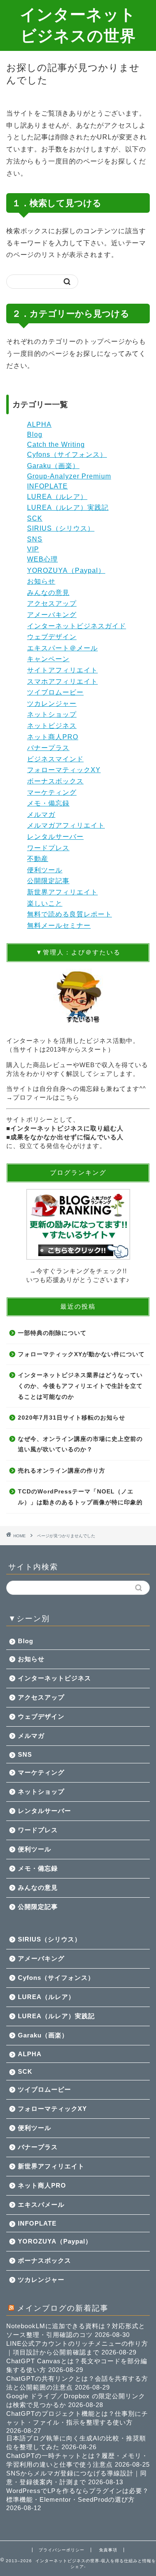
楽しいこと (45, 903)
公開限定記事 (48, 881)
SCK (35, 518)
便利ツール (45, 870)
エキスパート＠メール (62, 648)
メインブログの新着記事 (63, 2308)
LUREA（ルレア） (57, 497)
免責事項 (108, 2550)
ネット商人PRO (53, 737)
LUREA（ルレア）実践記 (68, 507)
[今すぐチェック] (78, 1224)
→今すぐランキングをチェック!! (78, 1271)
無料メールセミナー (59, 925)
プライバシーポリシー (62, 2550)
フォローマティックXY (64, 770)
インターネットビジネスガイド (77, 626)
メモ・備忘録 (48, 803)
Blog (35, 434)
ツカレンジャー (52, 704)
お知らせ (41, 581)
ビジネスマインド (55, 759)
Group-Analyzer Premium (69, 476)
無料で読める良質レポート (69, 914)
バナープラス (48, 748)
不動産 (38, 859)
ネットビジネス (52, 726)
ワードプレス (48, 848)
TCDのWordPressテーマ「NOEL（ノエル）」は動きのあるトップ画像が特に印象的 (80, 1497)
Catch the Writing (56, 444)
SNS (35, 539)
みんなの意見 (48, 593)
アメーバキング (52, 615)
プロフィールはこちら (46, 1097)
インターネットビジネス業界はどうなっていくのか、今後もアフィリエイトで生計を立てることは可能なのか (80, 1386)
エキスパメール (41, 2205)
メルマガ (41, 815)
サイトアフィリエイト (62, 670)
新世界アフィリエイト (62, 892)
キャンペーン (48, 659)
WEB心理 (42, 559)
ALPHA (39, 424)
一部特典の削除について (52, 1333)
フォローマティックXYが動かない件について (81, 1354)
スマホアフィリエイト (62, 681)
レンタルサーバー (55, 837)
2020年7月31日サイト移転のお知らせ (72, 1418)
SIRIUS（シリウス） (61, 528)
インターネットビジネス (54, 1678)
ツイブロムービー (55, 692)
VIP (33, 549)
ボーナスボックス (55, 781)
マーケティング (52, 792)
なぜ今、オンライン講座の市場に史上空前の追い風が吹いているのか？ (80, 1444)
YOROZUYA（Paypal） (66, 570)
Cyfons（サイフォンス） (67, 455)
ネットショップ (52, 714)
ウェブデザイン (52, 637)
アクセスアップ (52, 603)
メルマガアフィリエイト (66, 825)
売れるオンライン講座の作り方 (62, 1471)
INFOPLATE (47, 486)
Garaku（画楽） (53, 466)
